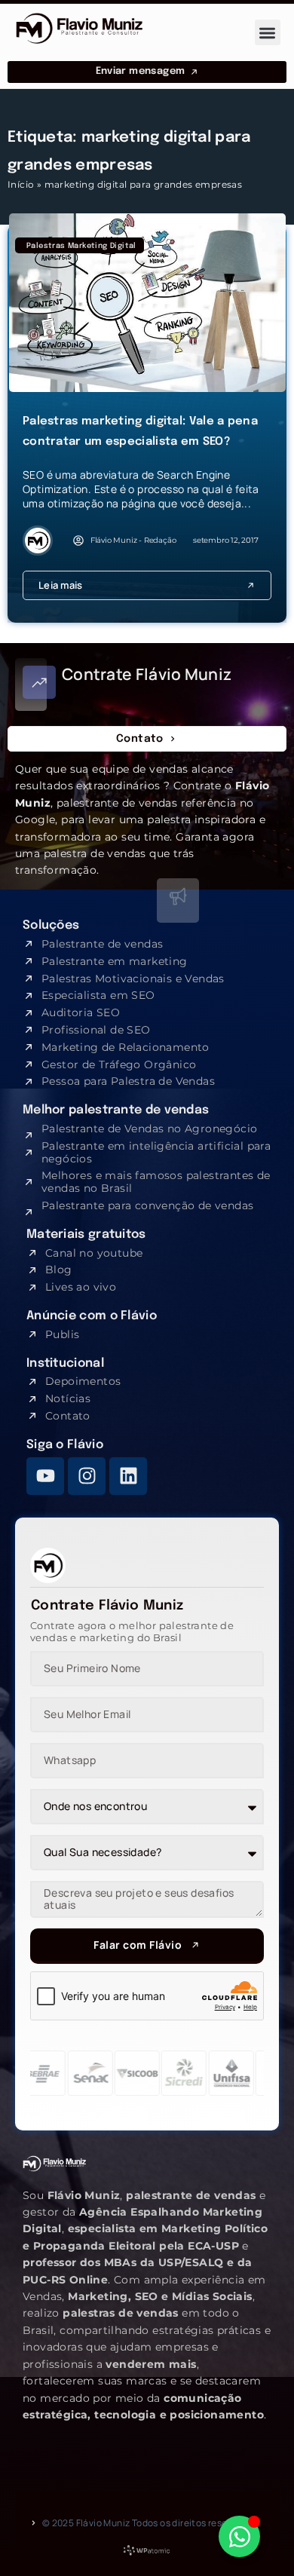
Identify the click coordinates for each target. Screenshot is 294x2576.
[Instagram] (87, 1476)
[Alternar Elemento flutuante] (239, 2536)
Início (21, 184)
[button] (268, 33)
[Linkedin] (128, 1476)
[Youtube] (45, 1476)
